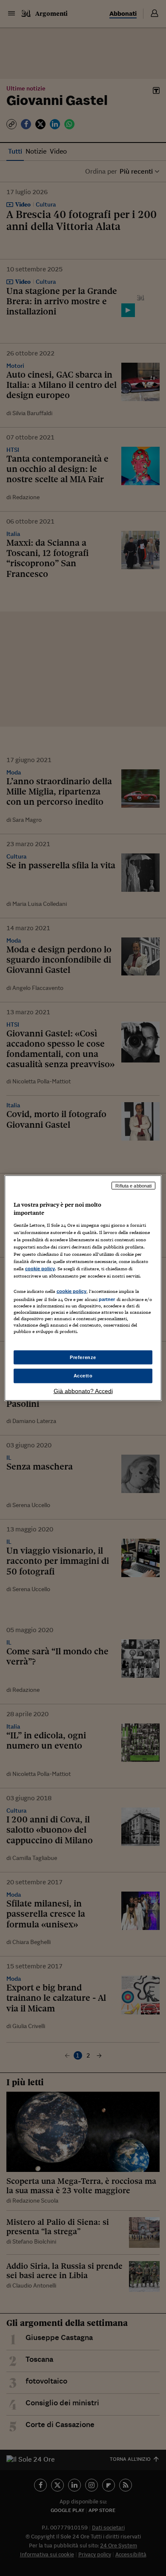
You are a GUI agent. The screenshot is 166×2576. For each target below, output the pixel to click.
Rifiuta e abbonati (133, 1185)
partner (107, 1299)
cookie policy (40, 1269)
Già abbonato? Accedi (83, 1391)
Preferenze (83, 1357)
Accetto (83, 1376)
